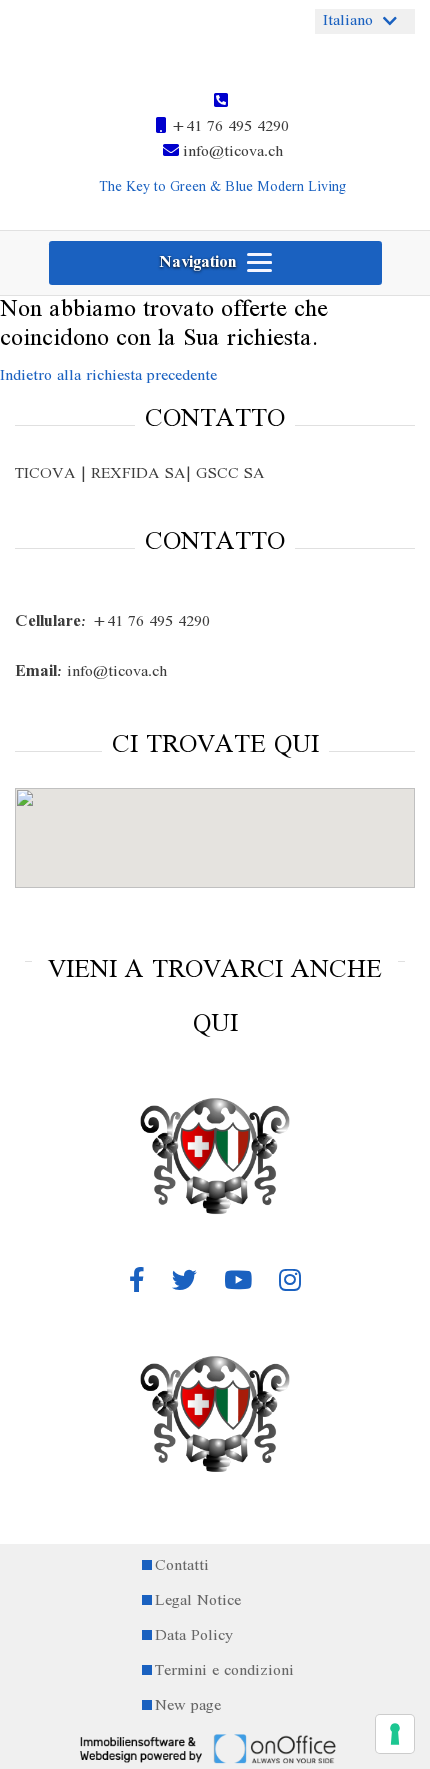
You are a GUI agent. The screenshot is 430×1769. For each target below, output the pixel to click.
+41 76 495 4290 (227, 127)
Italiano (348, 21)
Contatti (182, 1566)
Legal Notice (198, 1601)
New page (188, 1706)
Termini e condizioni (224, 1671)
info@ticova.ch (231, 152)
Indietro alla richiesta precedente (108, 376)
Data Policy (194, 1636)
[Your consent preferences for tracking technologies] (395, 1734)
